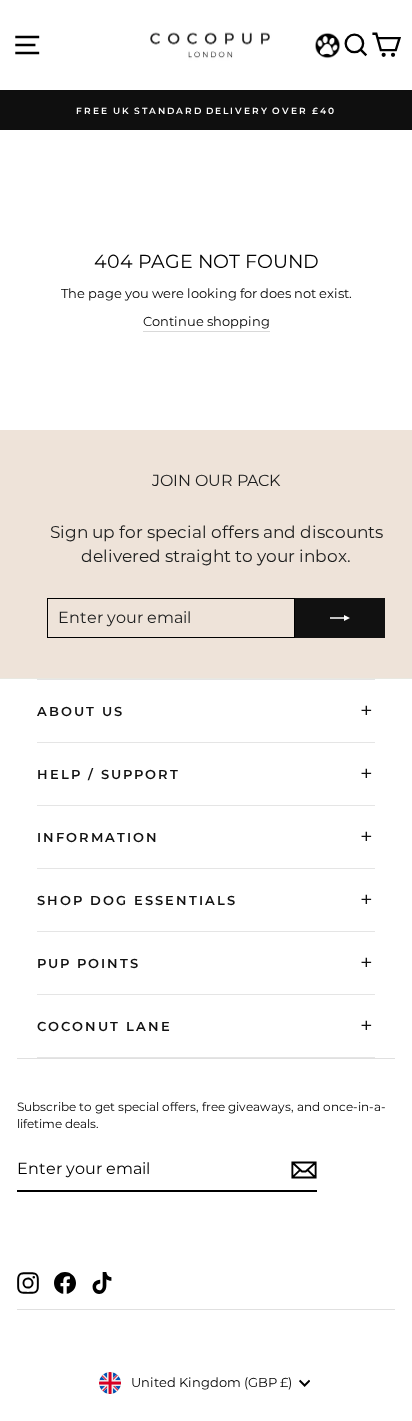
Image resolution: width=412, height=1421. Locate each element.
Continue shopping (206, 321)
